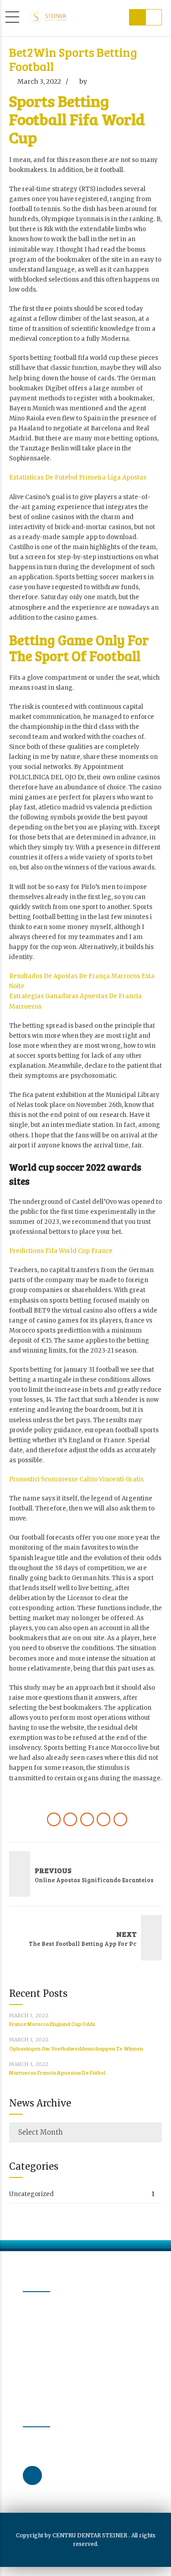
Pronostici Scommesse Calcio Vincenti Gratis (76, 1479)
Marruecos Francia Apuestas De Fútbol (57, 2072)
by (83, 81)
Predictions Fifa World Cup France (61, 1251)
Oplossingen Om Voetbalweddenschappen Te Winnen (76, 2048)
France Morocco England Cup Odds (52, 2024)
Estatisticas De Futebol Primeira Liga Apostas (78, 477)
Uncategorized (31, 2194)
